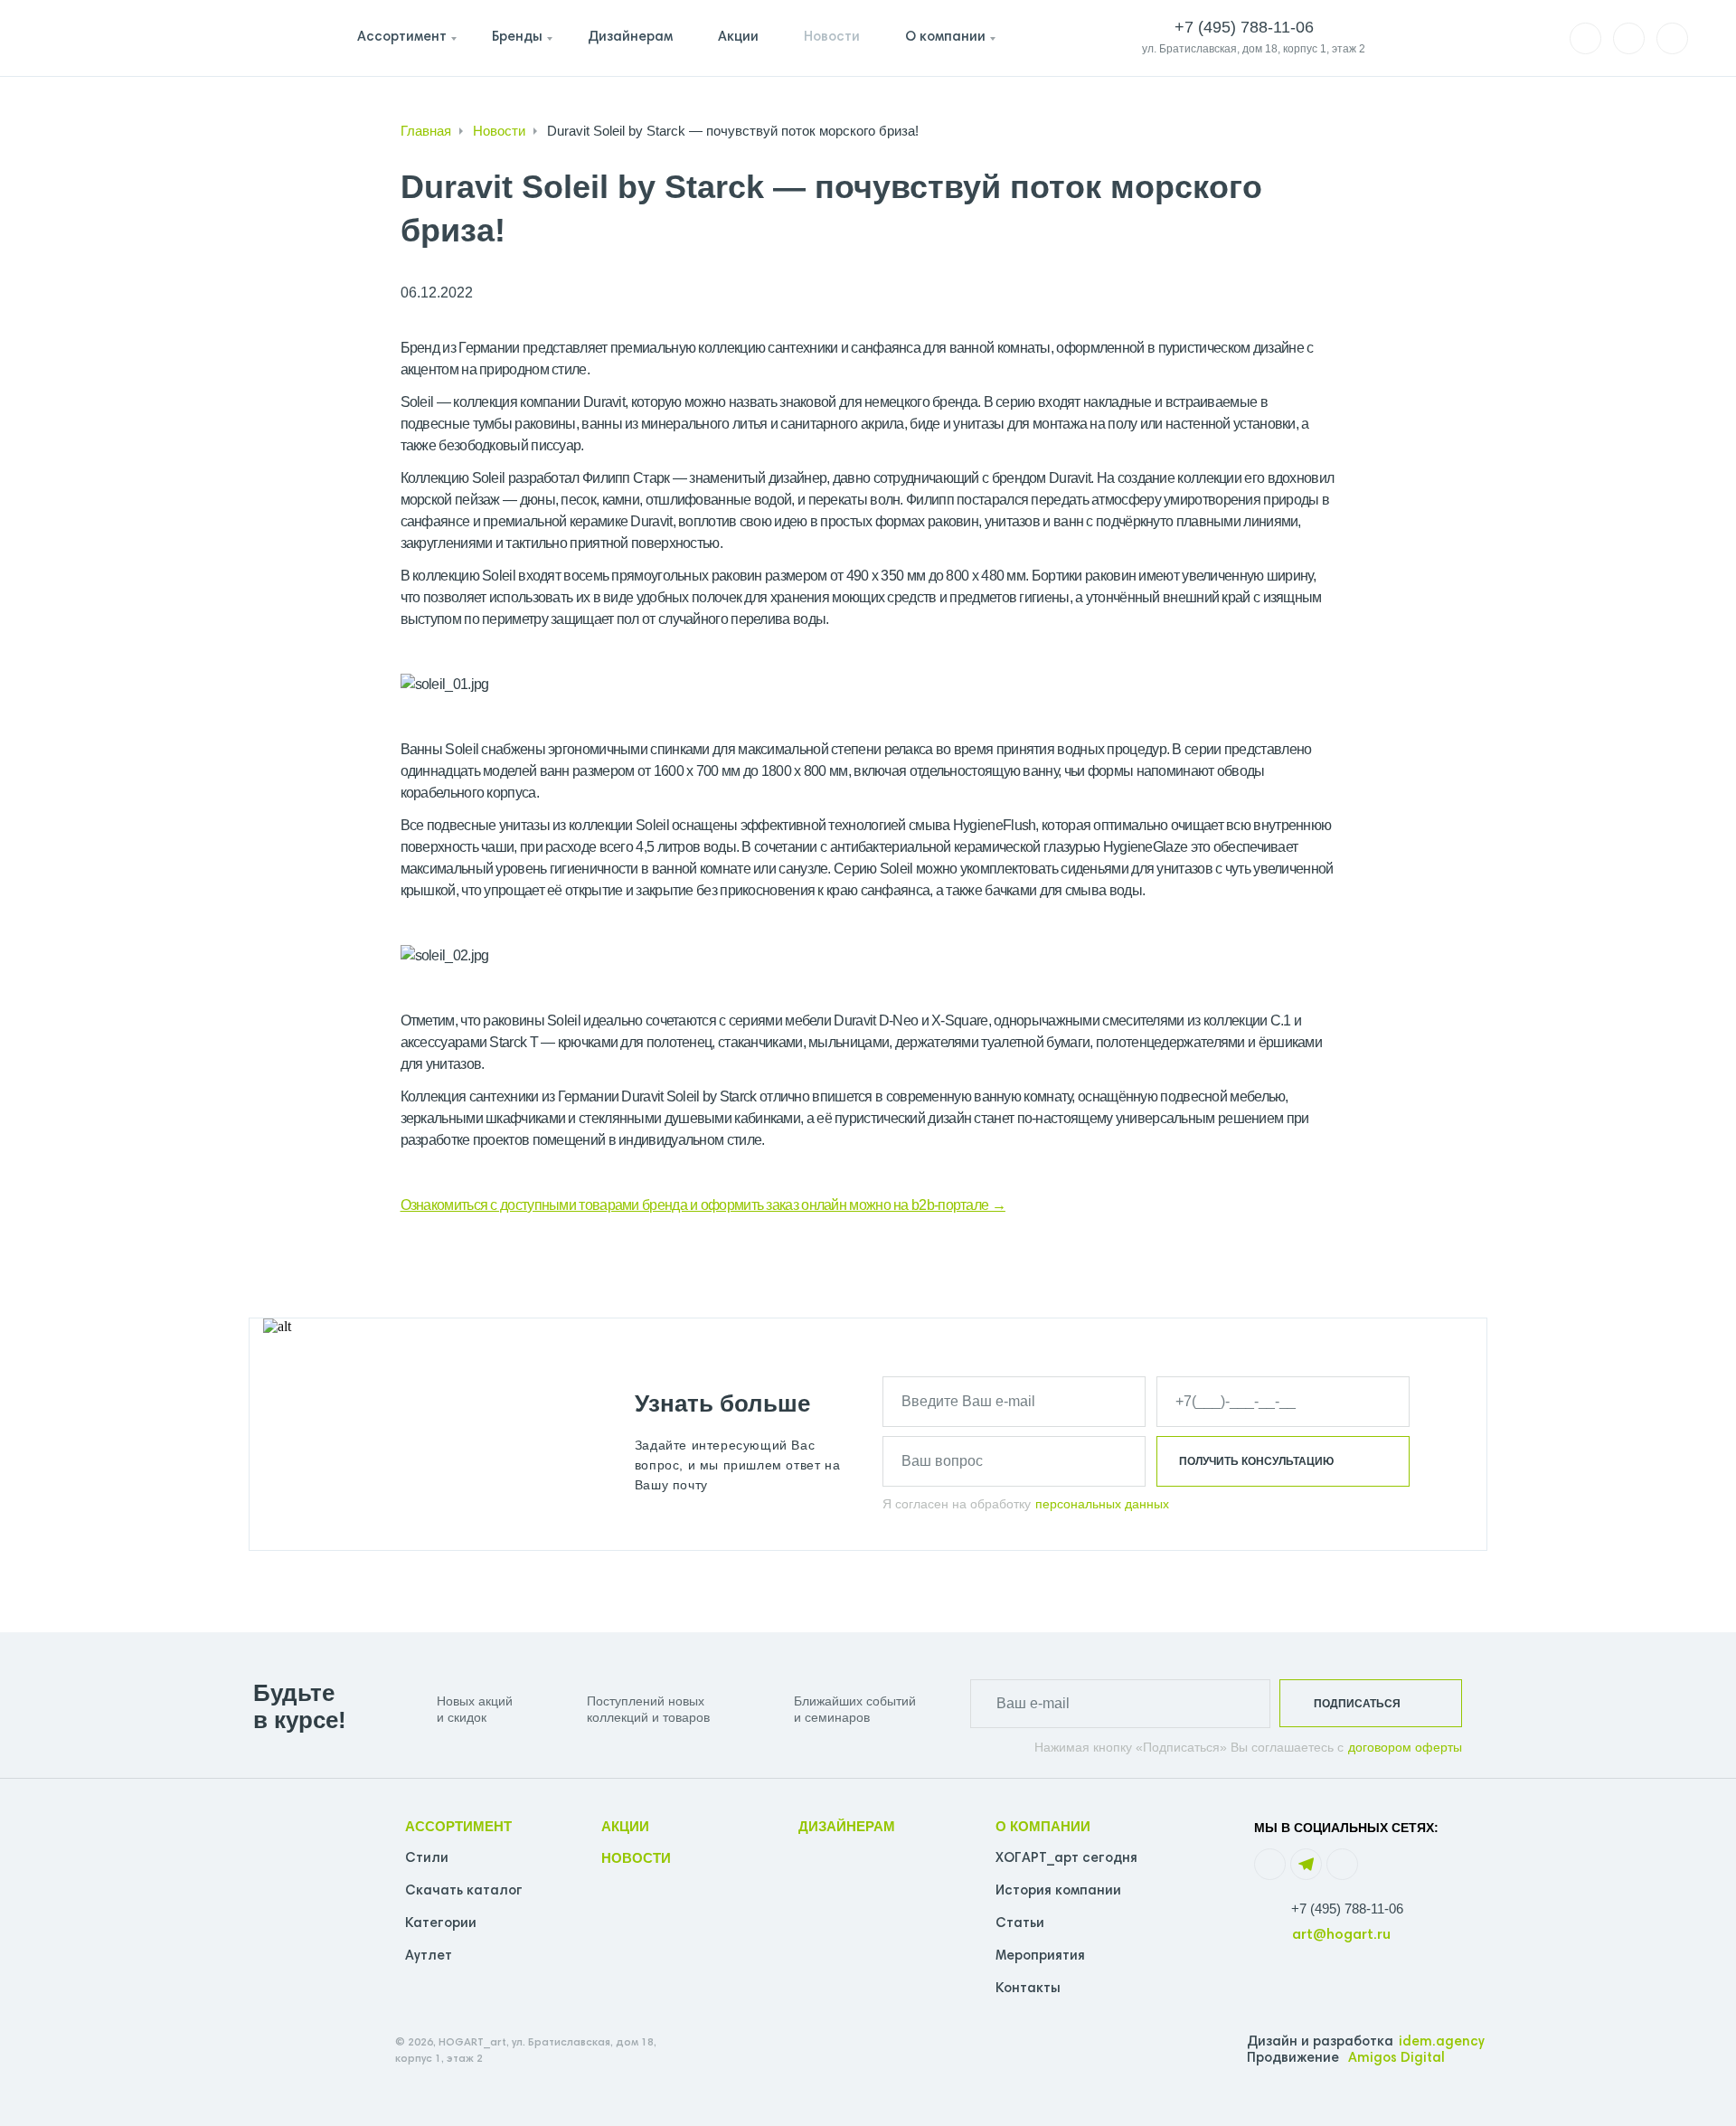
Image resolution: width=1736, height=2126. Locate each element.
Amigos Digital (1396, 2059)
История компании (1058, 1891)
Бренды (517, 38)
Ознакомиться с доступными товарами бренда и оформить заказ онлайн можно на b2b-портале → (703, 1205)
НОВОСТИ (636, 1858)
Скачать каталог (464, 1891)
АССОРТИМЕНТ (458, 1826)
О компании (945, 38)
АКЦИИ (625, 1826)
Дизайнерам (630, 38)
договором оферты (1405, 1747)
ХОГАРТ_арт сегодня (1066, 1859)
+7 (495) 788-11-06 (1347, 1909)
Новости (832, 38)
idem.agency (1442, 2042)
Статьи (1020, 1924)
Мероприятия (1040, 1956)
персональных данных (1102, 1504)
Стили (427, 1859)
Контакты (1028, 1989)
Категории (441, 1924)
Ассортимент (402, 38)
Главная (426, 131)
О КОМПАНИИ (1043, 1826)
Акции (738, 38)
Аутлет (429, 1956)
